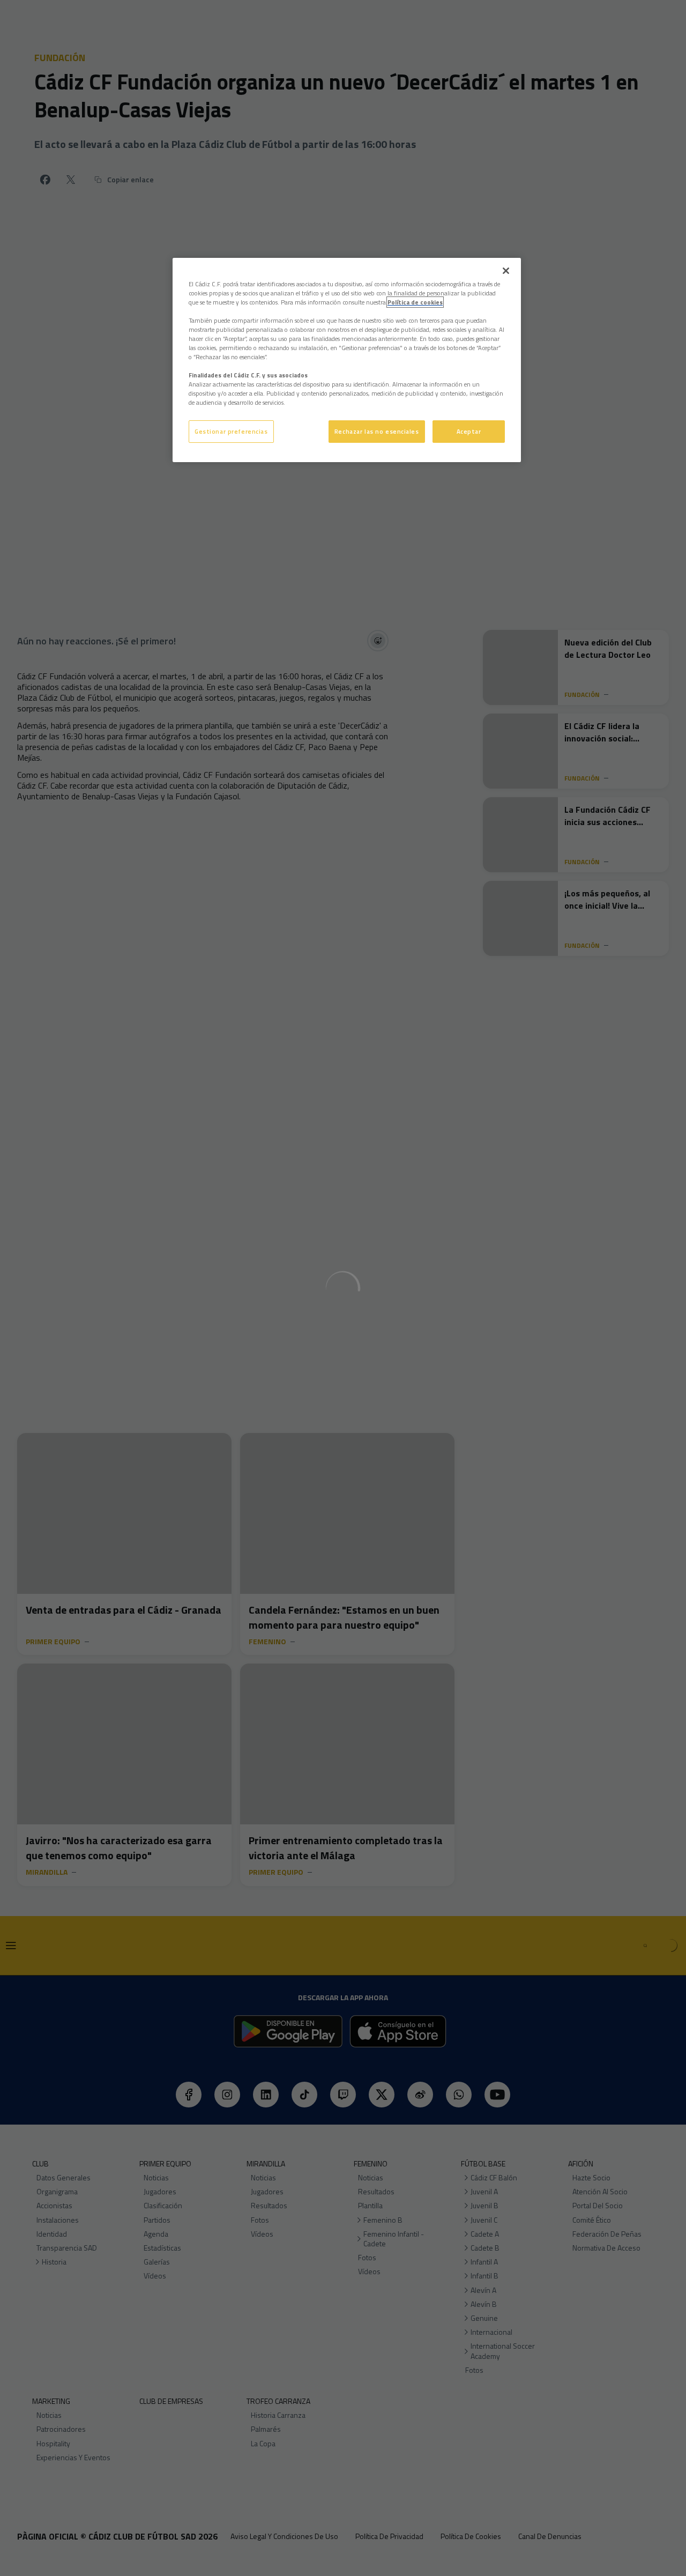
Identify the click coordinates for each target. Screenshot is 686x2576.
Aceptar (469, 431)
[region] (347, 360)
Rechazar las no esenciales (377, 431)
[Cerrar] (506, 271)
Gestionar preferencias (231, 431)
